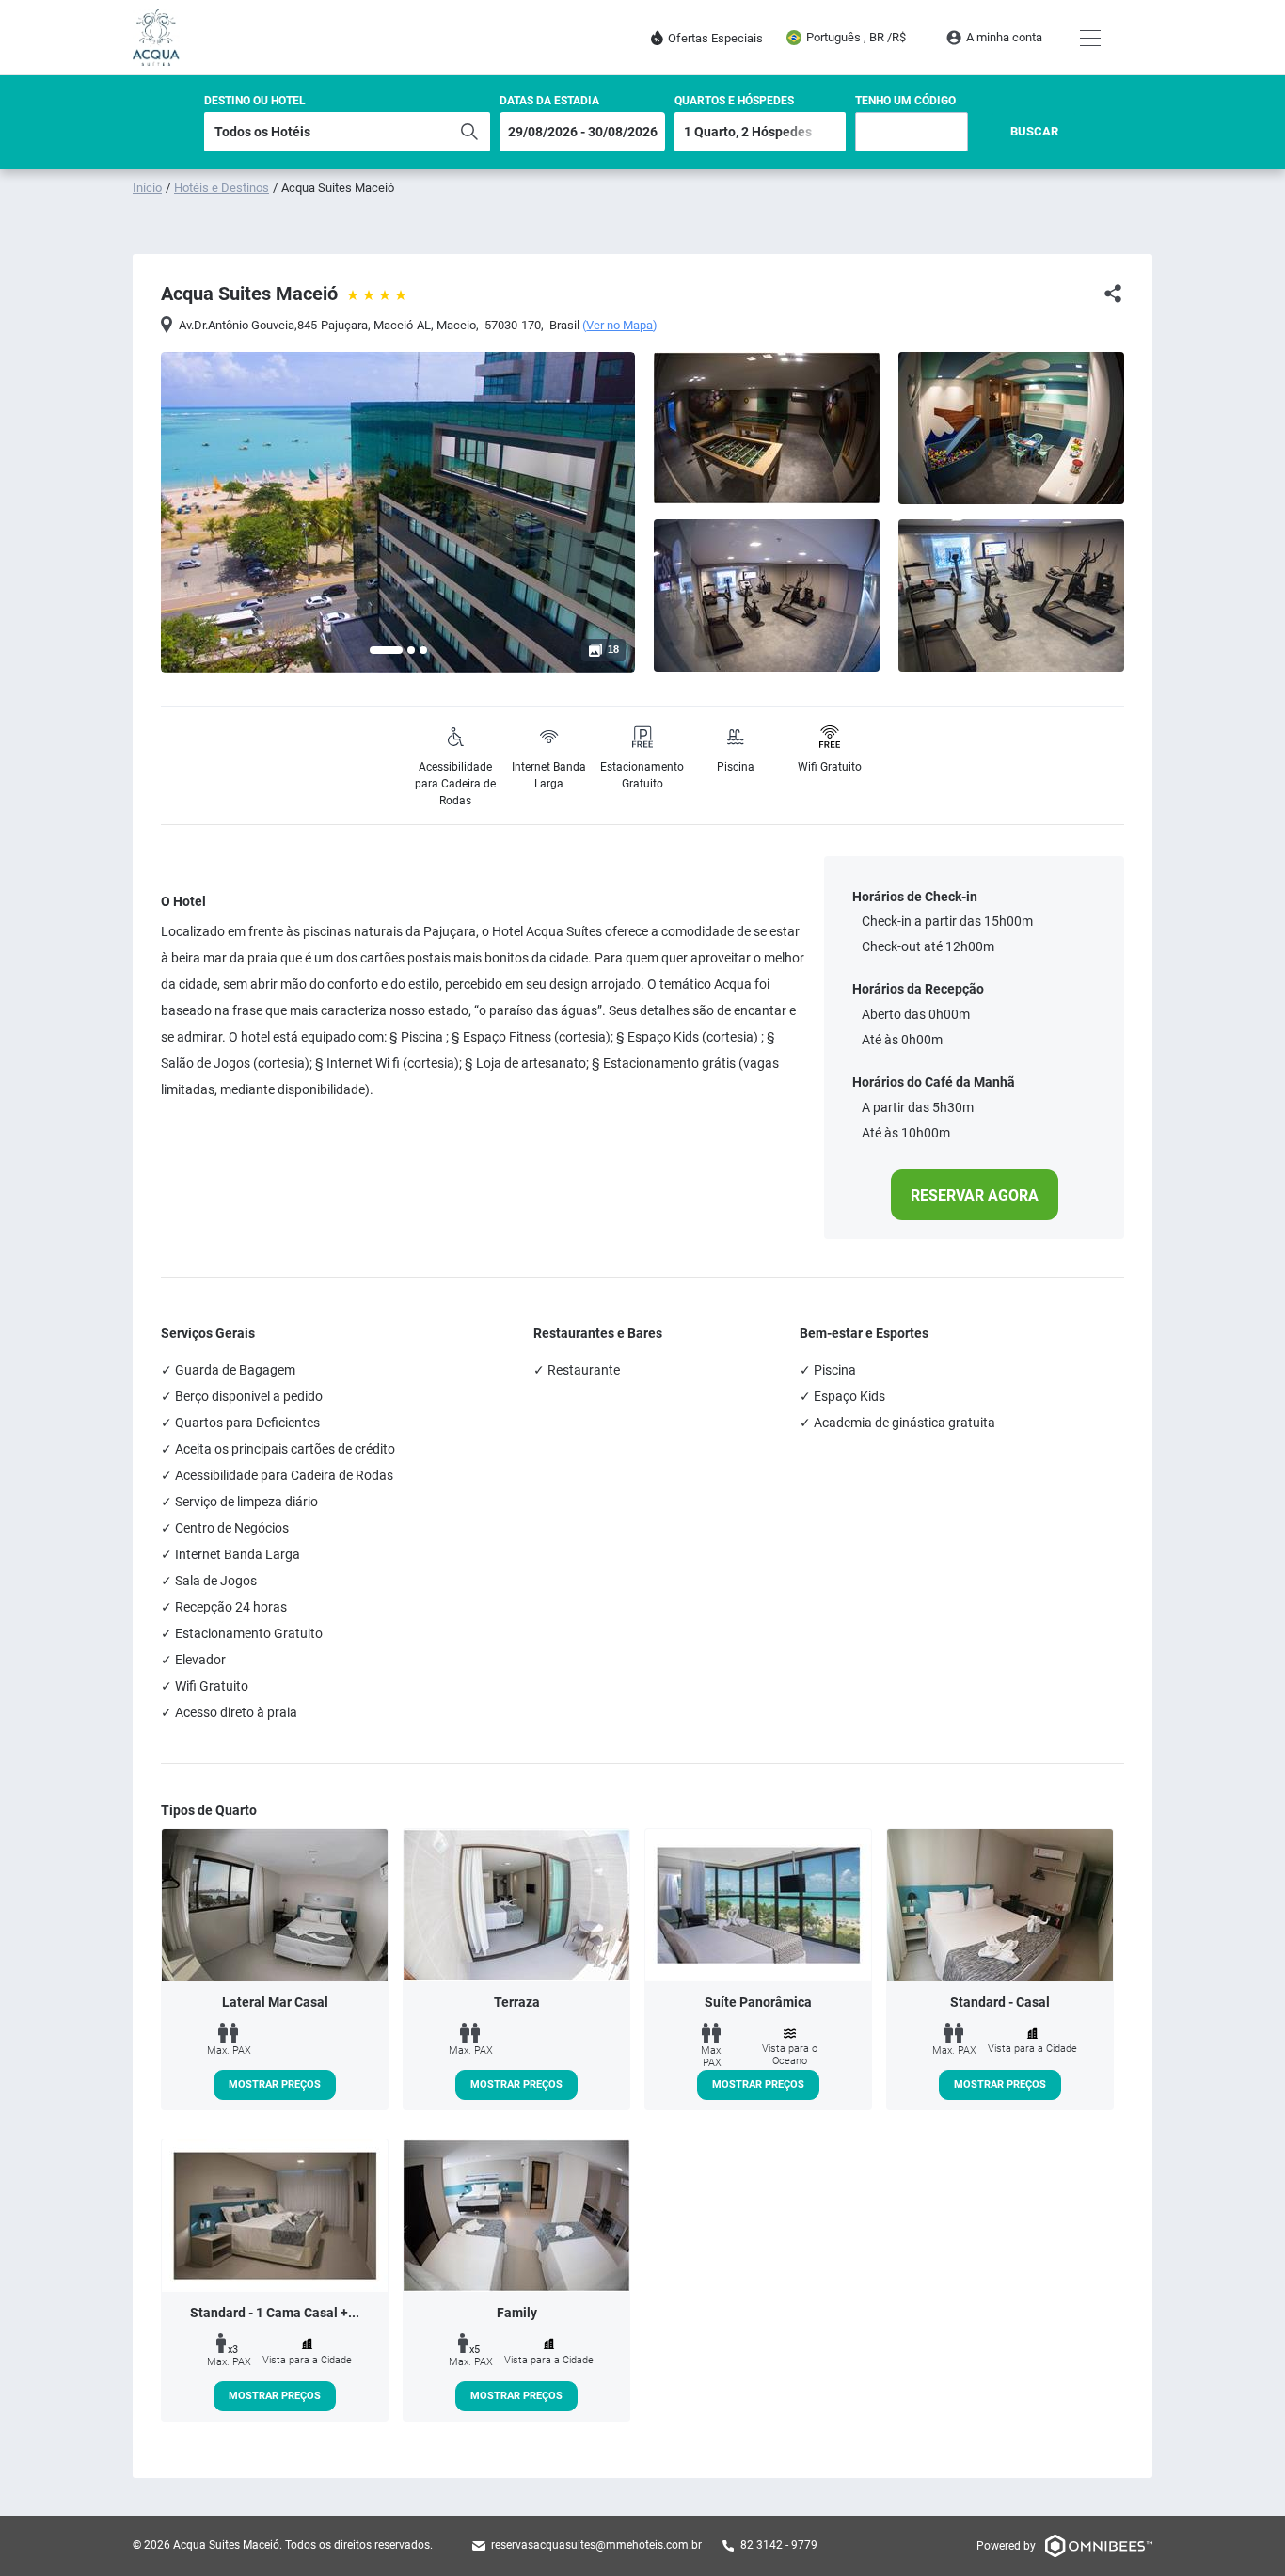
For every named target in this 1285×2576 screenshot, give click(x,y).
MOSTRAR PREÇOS (275, 2084)
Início (147, 188)
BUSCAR (1034, 131)
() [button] (620, 326)
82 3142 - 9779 (779, 2545)
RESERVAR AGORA (975, 1195)
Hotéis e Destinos (222, 188)
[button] (386, 650)
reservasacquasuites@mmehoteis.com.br (596, 2545)
